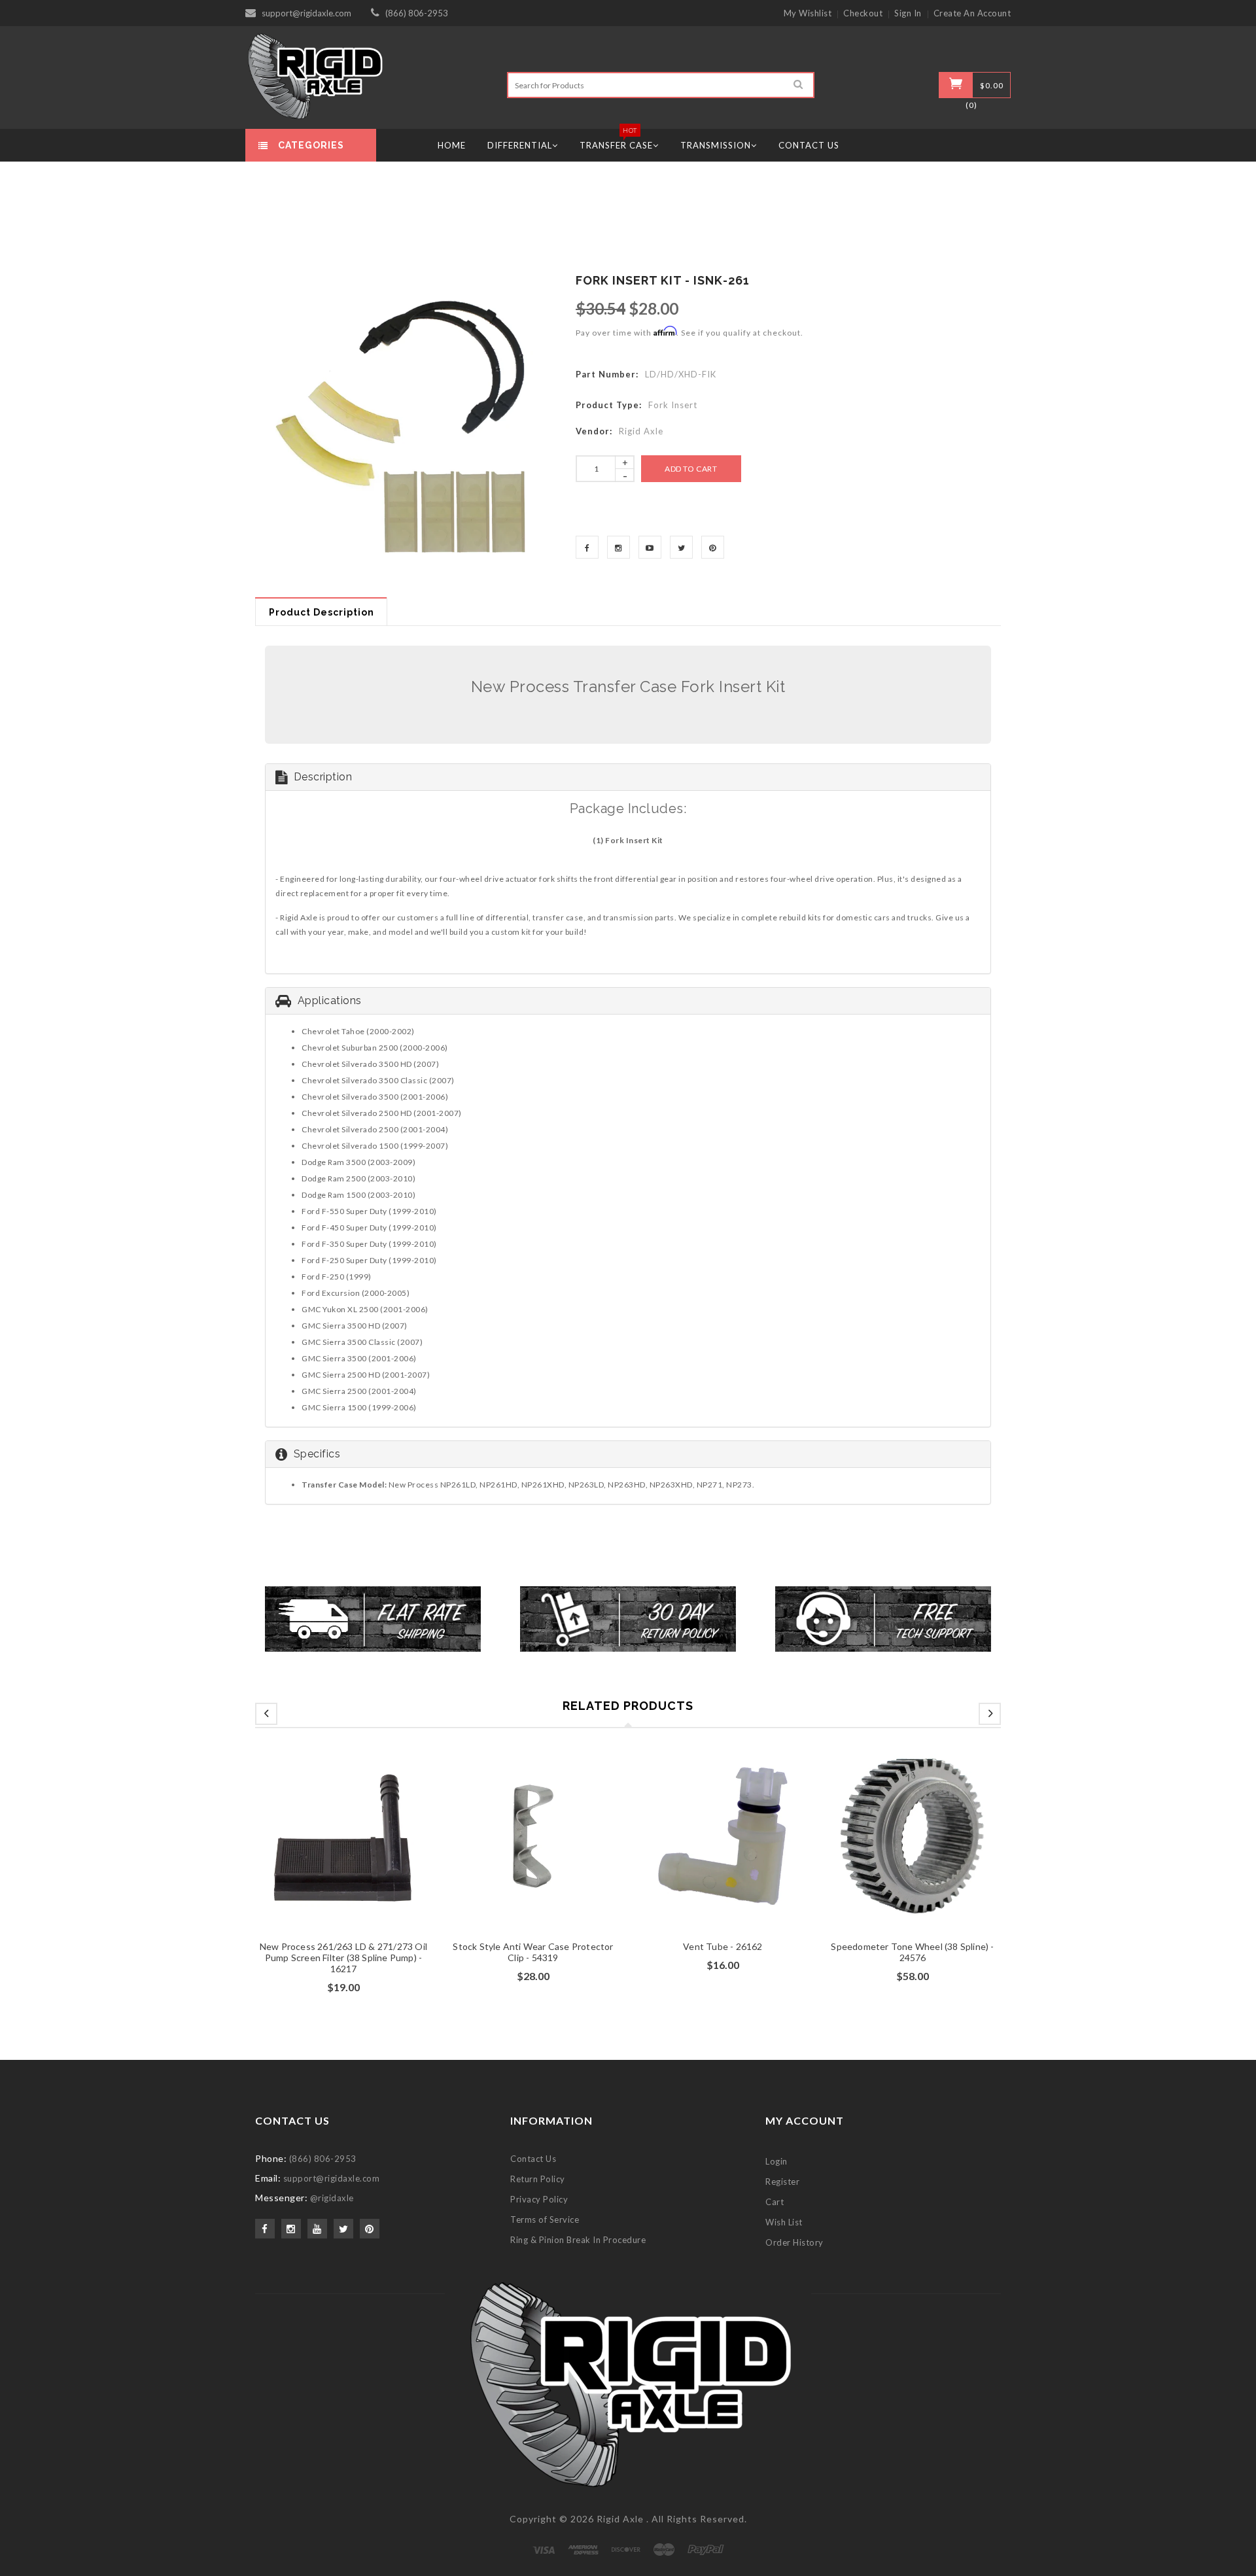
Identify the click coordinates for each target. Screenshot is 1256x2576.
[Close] (789, 1130)
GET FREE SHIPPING (628, 1427)
